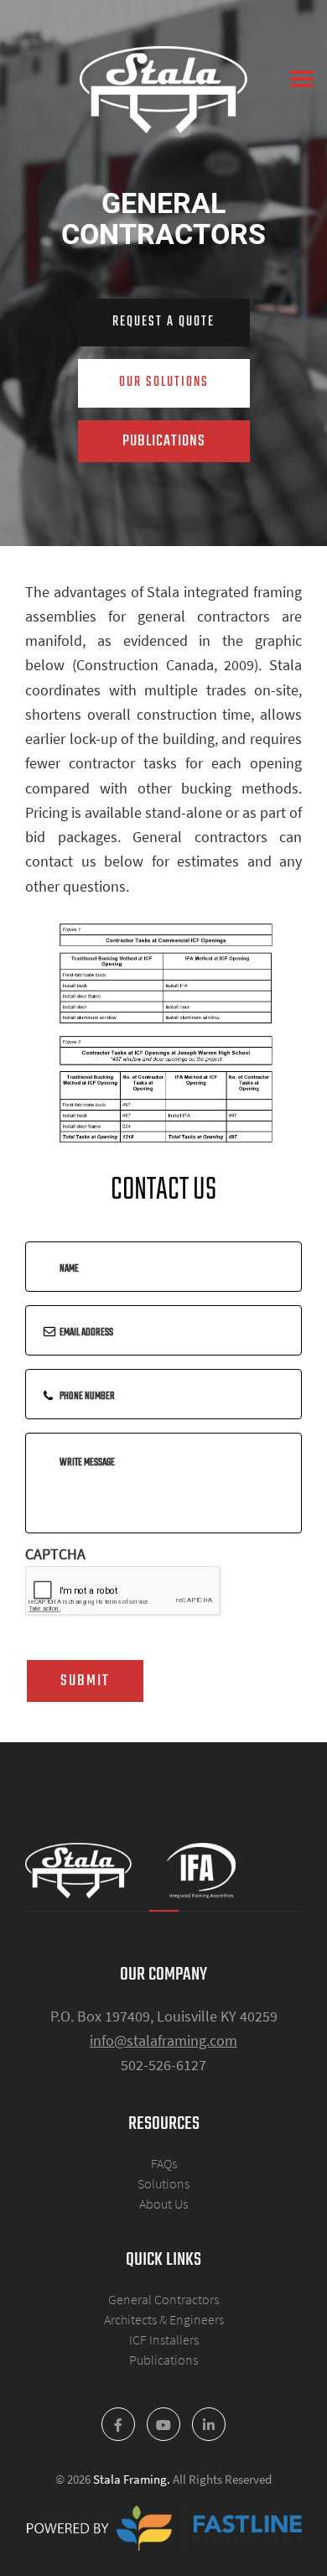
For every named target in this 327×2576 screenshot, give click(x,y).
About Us (163, 2204)
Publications (163, 2360)
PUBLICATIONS (164, 441)
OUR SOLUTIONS (164, 382)
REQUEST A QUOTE (163, 322)
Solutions (163, 2183)
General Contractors (163, 2299)
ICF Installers (164, 2339)
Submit (85, 1681)
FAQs (164, 2163)
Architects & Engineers (164, 2319)
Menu (302, 79)
